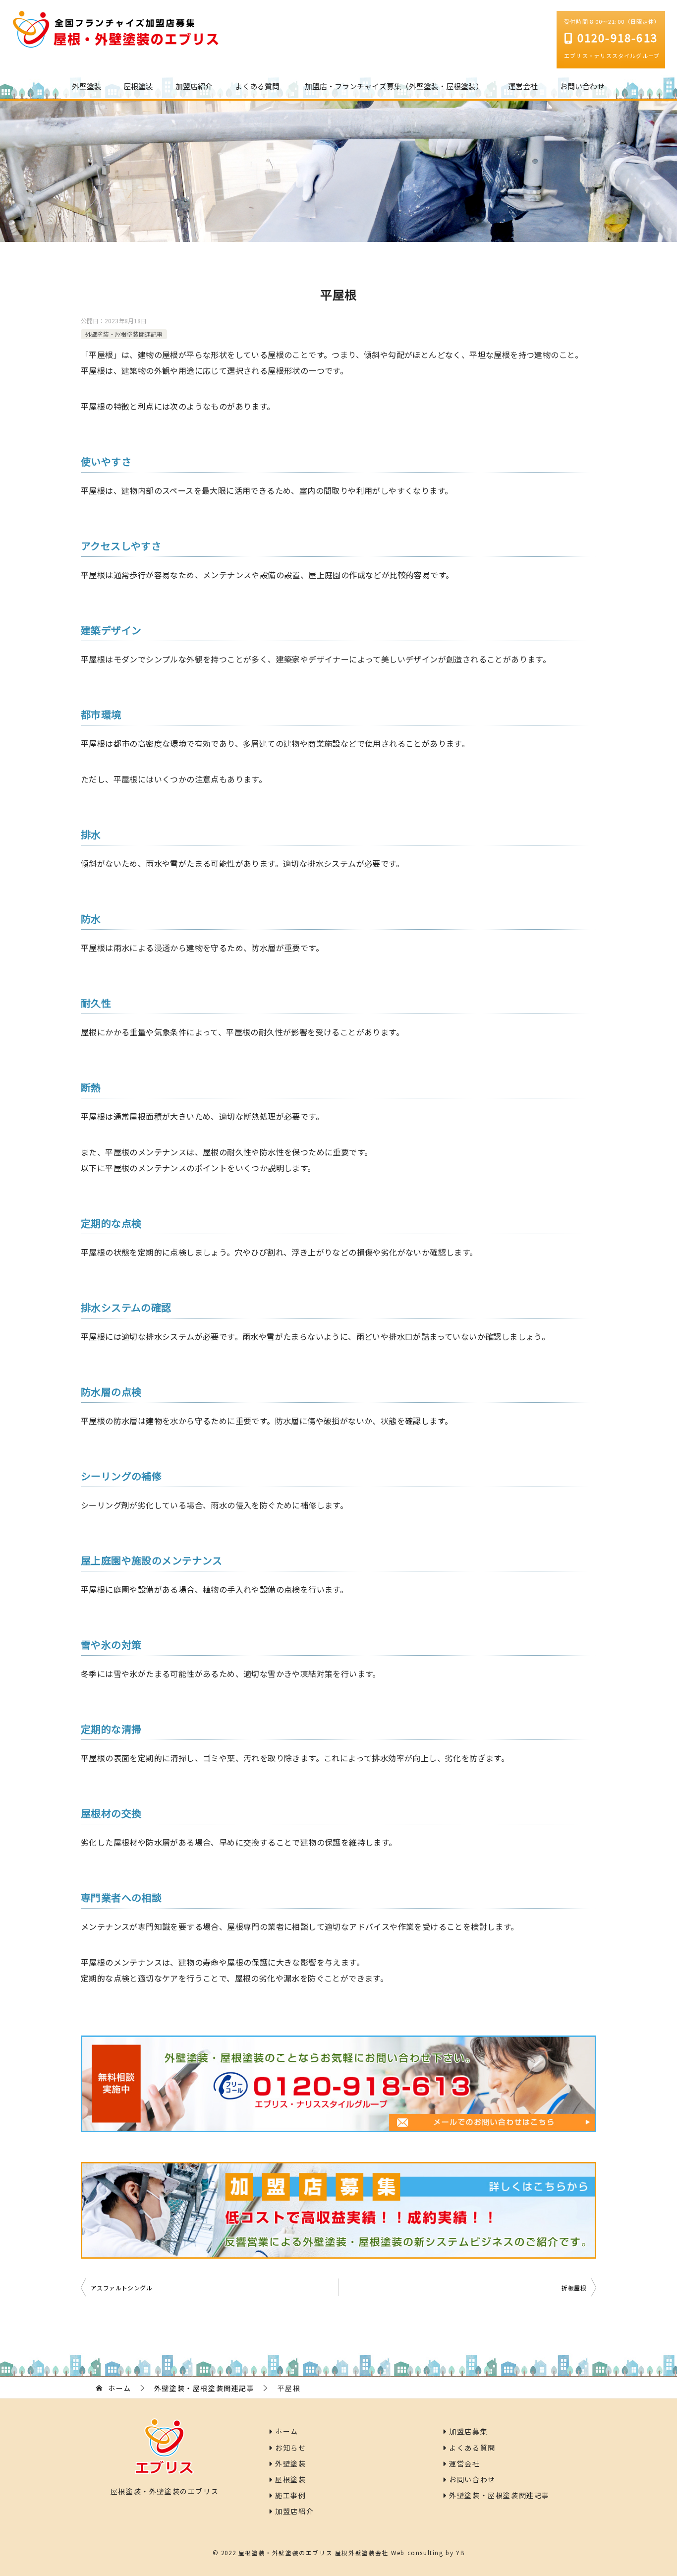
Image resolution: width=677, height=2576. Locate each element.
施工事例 (290, 2495)
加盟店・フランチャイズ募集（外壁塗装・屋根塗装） (394, 86)
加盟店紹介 (194, 86)
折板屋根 (574, 2288)
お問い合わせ (582, 86)
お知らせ (290, 2448)
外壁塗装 (87, 86)
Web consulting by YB (428, 2552)
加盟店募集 (467, 2431)
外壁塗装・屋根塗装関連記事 (124, 334)
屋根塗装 (138, 86)
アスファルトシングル (121, 2288)
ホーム (286, 2431)
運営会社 (523, 86)
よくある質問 (257, 86)
